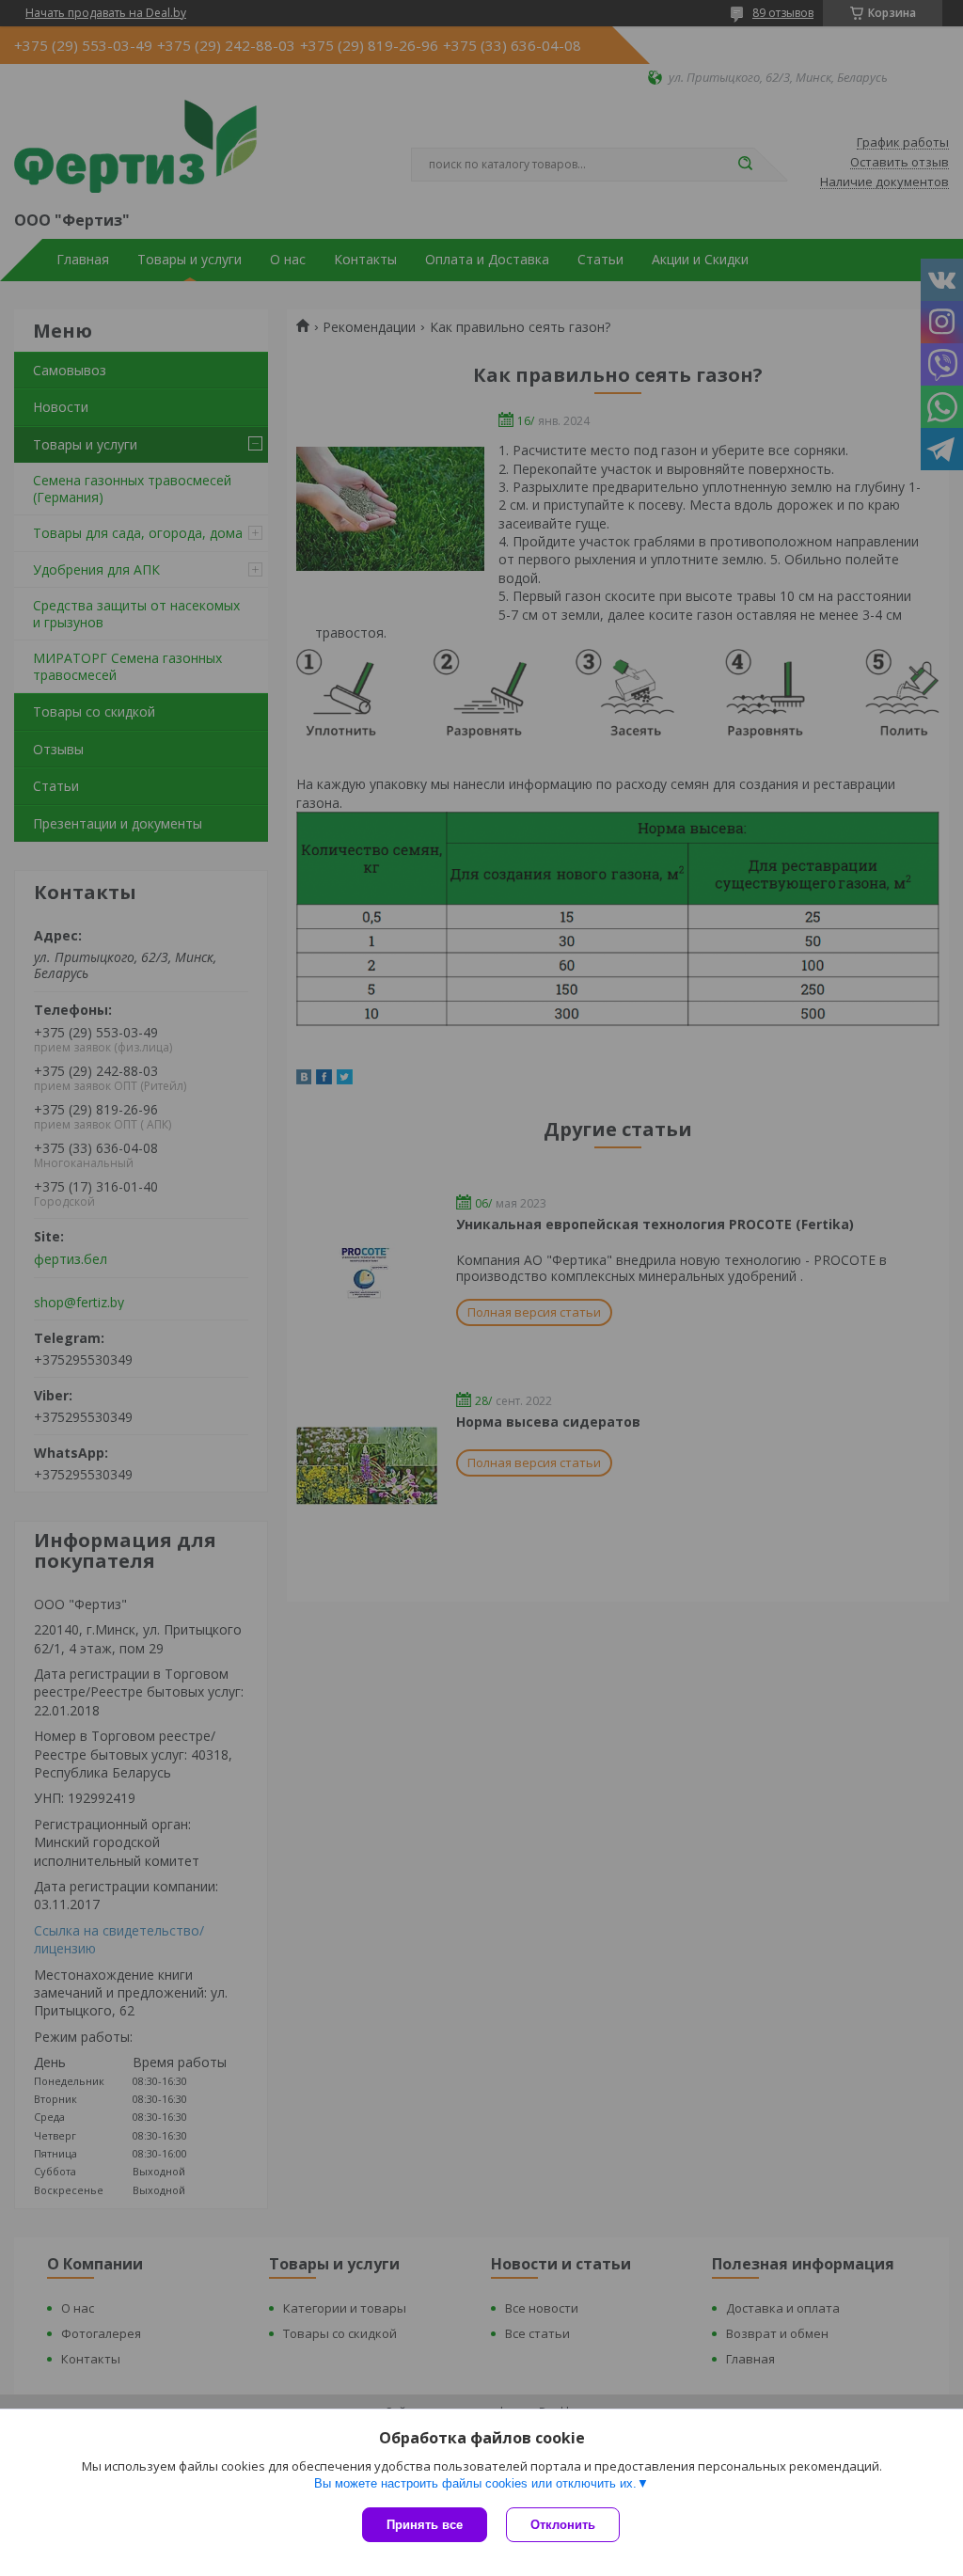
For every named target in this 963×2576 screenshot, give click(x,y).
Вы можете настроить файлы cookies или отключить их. (475, 2483)
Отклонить (563, 2525)
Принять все (425, 2525)
